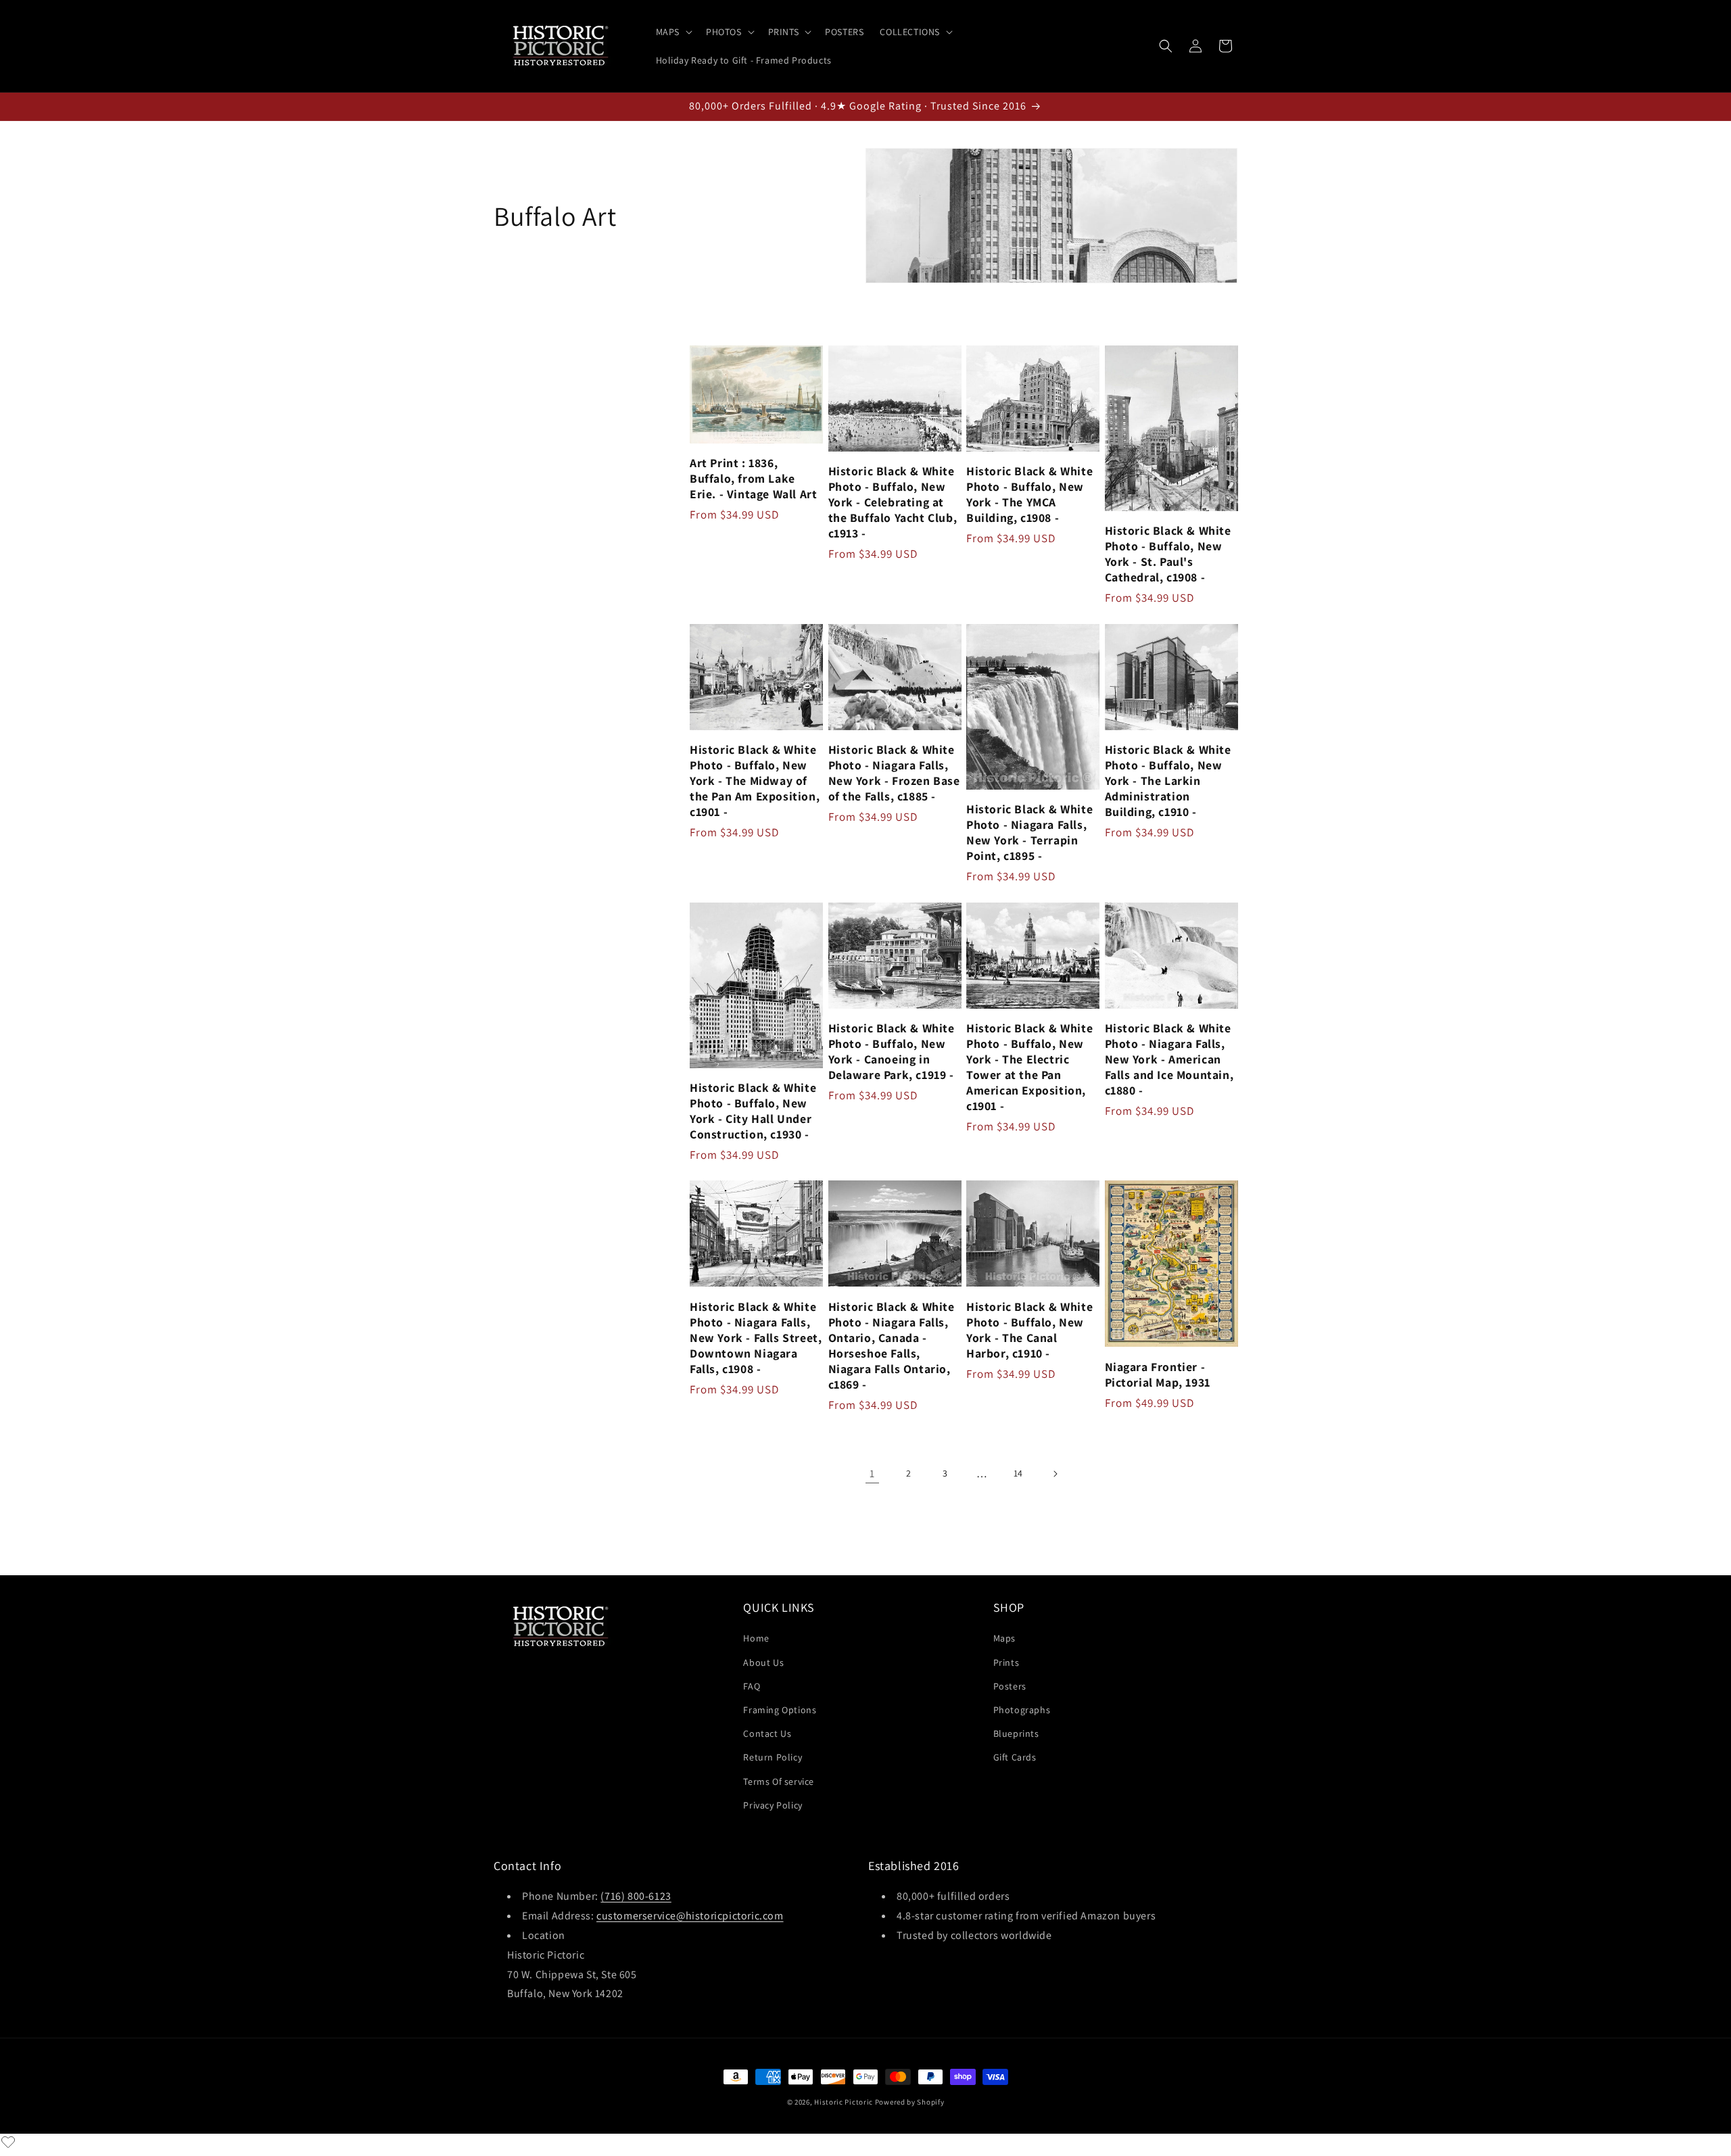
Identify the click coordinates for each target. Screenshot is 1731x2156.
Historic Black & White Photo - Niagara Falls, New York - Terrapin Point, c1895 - (1029, 832)
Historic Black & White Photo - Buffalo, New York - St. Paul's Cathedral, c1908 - (1168, 554)
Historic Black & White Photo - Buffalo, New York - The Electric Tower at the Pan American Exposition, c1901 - (1029, 1067)
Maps (1004, 1638)
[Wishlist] (8, 2142)
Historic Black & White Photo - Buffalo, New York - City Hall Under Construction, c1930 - (753, 1111)
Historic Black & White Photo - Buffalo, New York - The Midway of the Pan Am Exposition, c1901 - (755, 781)
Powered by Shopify (910, 2102)
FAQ (752, 1686)
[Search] (1166, 46)
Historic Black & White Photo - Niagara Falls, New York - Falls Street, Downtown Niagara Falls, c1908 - (756, 1338)
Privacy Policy (773, 1805)
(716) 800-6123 (636, 1896)
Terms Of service (779, 1781)
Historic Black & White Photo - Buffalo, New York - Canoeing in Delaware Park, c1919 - (892, 1051)
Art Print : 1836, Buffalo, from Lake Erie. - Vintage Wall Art (753, 478)
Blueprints (1016, 1733)
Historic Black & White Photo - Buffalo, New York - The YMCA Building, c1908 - (1029, 494)
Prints (1006, 1662)
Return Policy (773, 1757)
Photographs (1022, 1710)
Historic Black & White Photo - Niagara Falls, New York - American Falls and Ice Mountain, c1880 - (1169, 1059)
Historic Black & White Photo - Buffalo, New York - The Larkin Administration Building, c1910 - (1168, 781)
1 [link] (872, 1474)
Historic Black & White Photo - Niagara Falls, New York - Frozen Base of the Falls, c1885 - (894, 773)
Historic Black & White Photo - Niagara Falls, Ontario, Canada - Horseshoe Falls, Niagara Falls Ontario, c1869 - (892, 1345)
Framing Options (780, 1710)
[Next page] (1055, 1474)
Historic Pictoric (844, 2102)
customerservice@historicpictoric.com (690, 1916)
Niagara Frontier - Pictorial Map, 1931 (1158, 1374)
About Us (763, 1662)
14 (1018, 1473)
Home (756, 1638)
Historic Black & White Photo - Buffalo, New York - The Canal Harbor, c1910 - (1029, 1330)
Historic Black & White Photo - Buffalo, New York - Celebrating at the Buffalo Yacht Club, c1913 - (893, 502)
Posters (1010, 1686)
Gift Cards (1015, 1757)
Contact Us (767, 1733)
